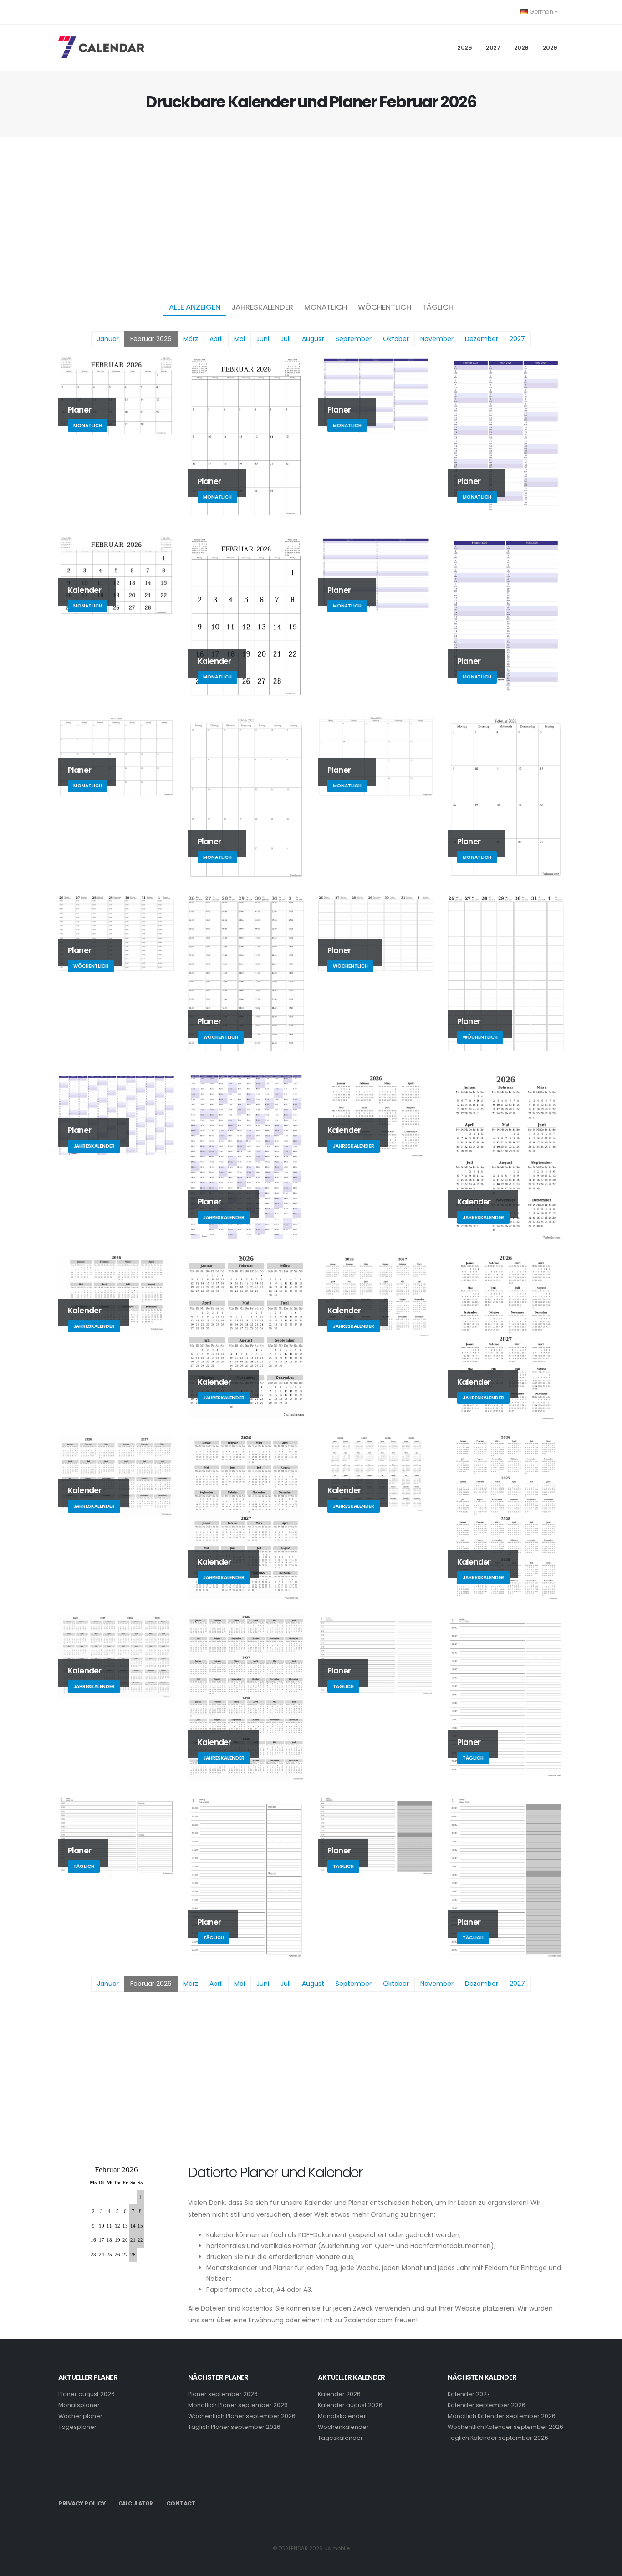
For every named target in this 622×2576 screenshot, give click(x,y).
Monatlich (326, 307)
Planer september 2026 (223, 2394)
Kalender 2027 (469, 2394)
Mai (240, 339)
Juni (263, 339)
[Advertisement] (311, 217)
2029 (550, 48)
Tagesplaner (77, 2427)
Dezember (482, 339)
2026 (464, 48)
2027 (493, 48)
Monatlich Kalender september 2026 (502, 2416)
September (354, 339)
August (313, 339)
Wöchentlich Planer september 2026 (242, 2416)
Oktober (396, 339)
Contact (181, 2503)
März (191, 339)
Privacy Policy (82, 2503)
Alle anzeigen (195, 307)
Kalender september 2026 (487, 2405)
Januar (108, 339)
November (437, 339)
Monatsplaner (79, 2405)
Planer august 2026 (87, 2394)
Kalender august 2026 (350, 2405)
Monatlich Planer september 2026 (238, 2405)
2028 (521, 48)
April (216, 339)
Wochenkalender (343, 2427)
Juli (286, 339)
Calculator (136, 2504)
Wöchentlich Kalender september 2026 (505, 2427)
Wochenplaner (80, 2416)
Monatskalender (342, 2416)
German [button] (541, 12)
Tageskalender (340, 2438)
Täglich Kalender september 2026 (498, 2438)
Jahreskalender (262, 307)
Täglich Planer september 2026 (234, 2427)
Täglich (438, 307)
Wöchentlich (385, 307)
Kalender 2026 (339, 2394)
